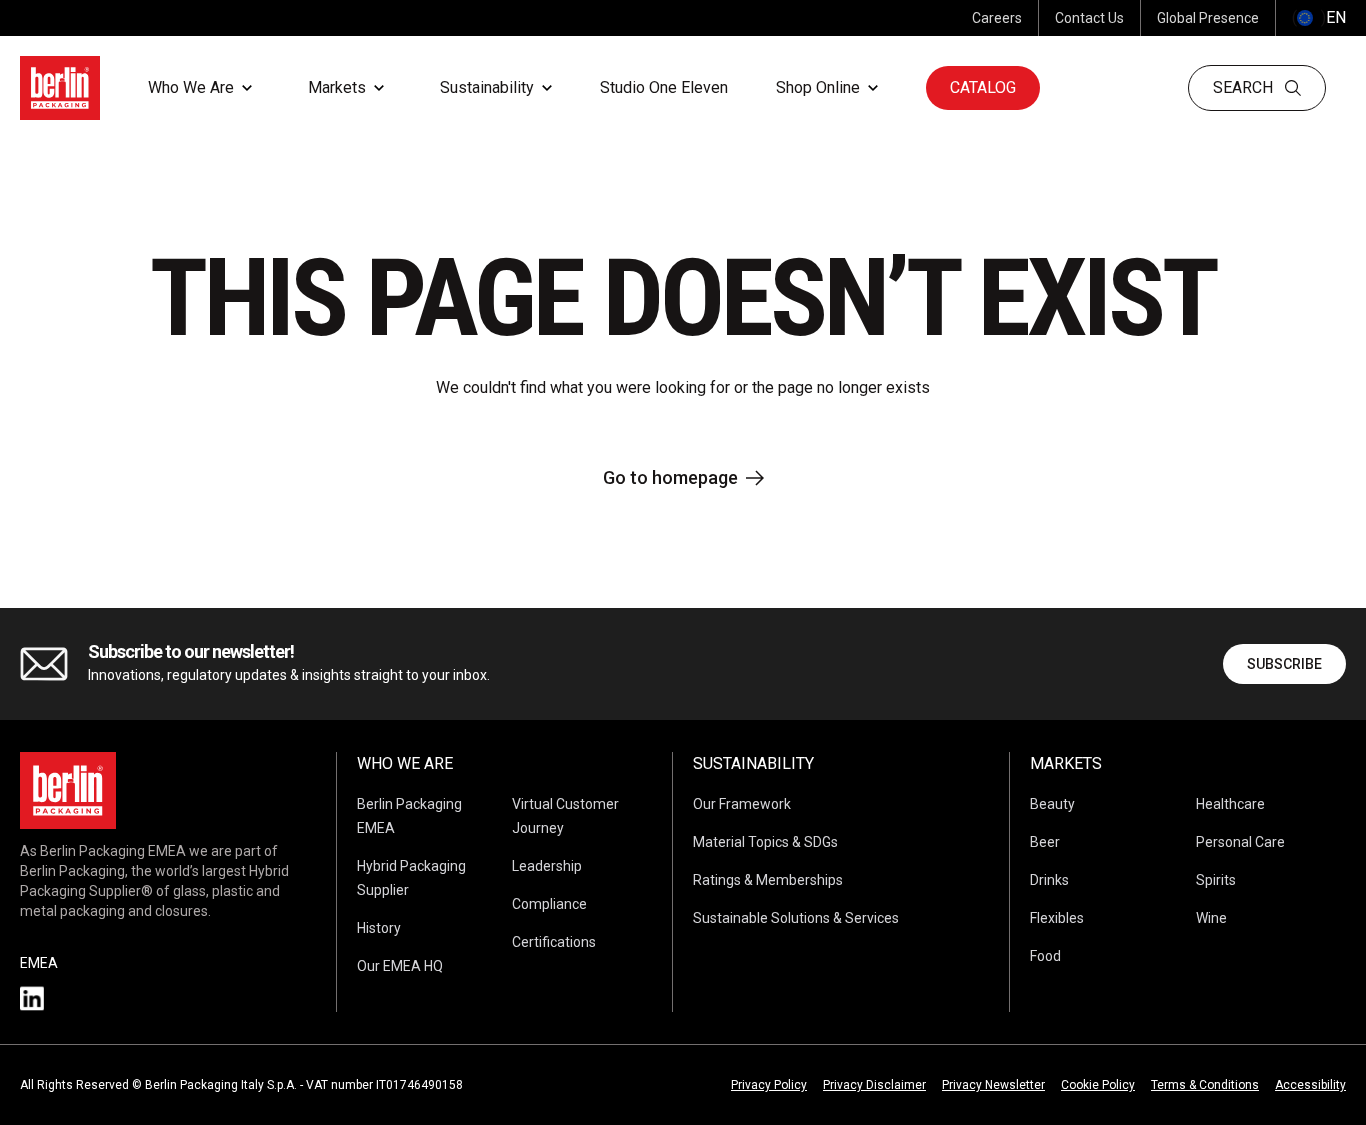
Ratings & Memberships (768, 880)
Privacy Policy (769, 1085)
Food (1045, 956)
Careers (997, 18)
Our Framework (742, 804)
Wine (1211, 918)
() (1319, 17)
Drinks (1049, 880)
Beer (1045, 842)
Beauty (1052, 804)
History (379, 928)
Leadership (547, 866)
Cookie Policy (1098, 1085)
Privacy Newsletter (993, 1085)
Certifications (554, 942)
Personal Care (1240, 842)
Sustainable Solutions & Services (796, 918)
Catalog (983, 87)
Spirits (1216, 880)
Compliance (549, 904)
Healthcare (1230, 804)
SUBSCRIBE (1284, 664)
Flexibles (1057, 918)
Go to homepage (670, 477)
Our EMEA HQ (400, 966)
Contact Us (1089, 18)
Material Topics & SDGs (765, 842)
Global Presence (1208, 18)
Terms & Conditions (1205, 1085)
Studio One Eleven (664, 87)
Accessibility (1310, 1085)
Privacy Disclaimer (874, 1085)
